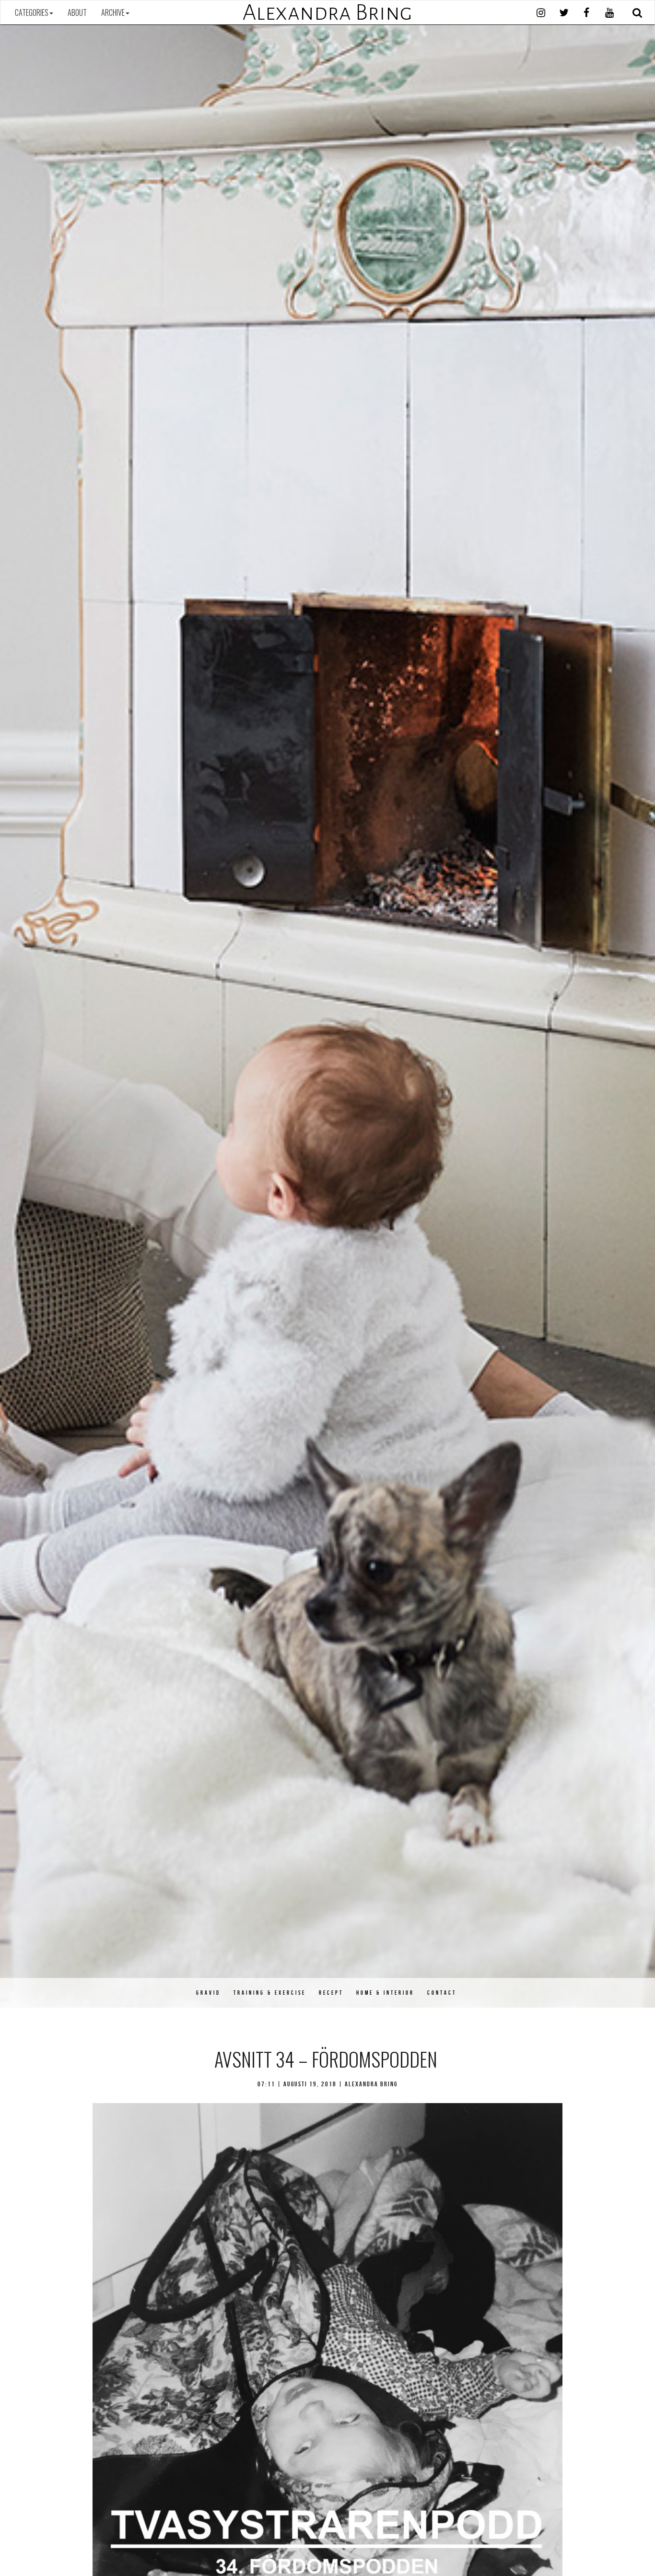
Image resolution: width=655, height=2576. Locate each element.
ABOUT (77, 12)
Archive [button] (113, 12)
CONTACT (442, 1993)
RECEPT (331, 1993)
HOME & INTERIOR (385, 1993)
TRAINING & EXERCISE (270, 1993)
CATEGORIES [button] (32, 12)
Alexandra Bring (327, 12)
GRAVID (208, 1993)
